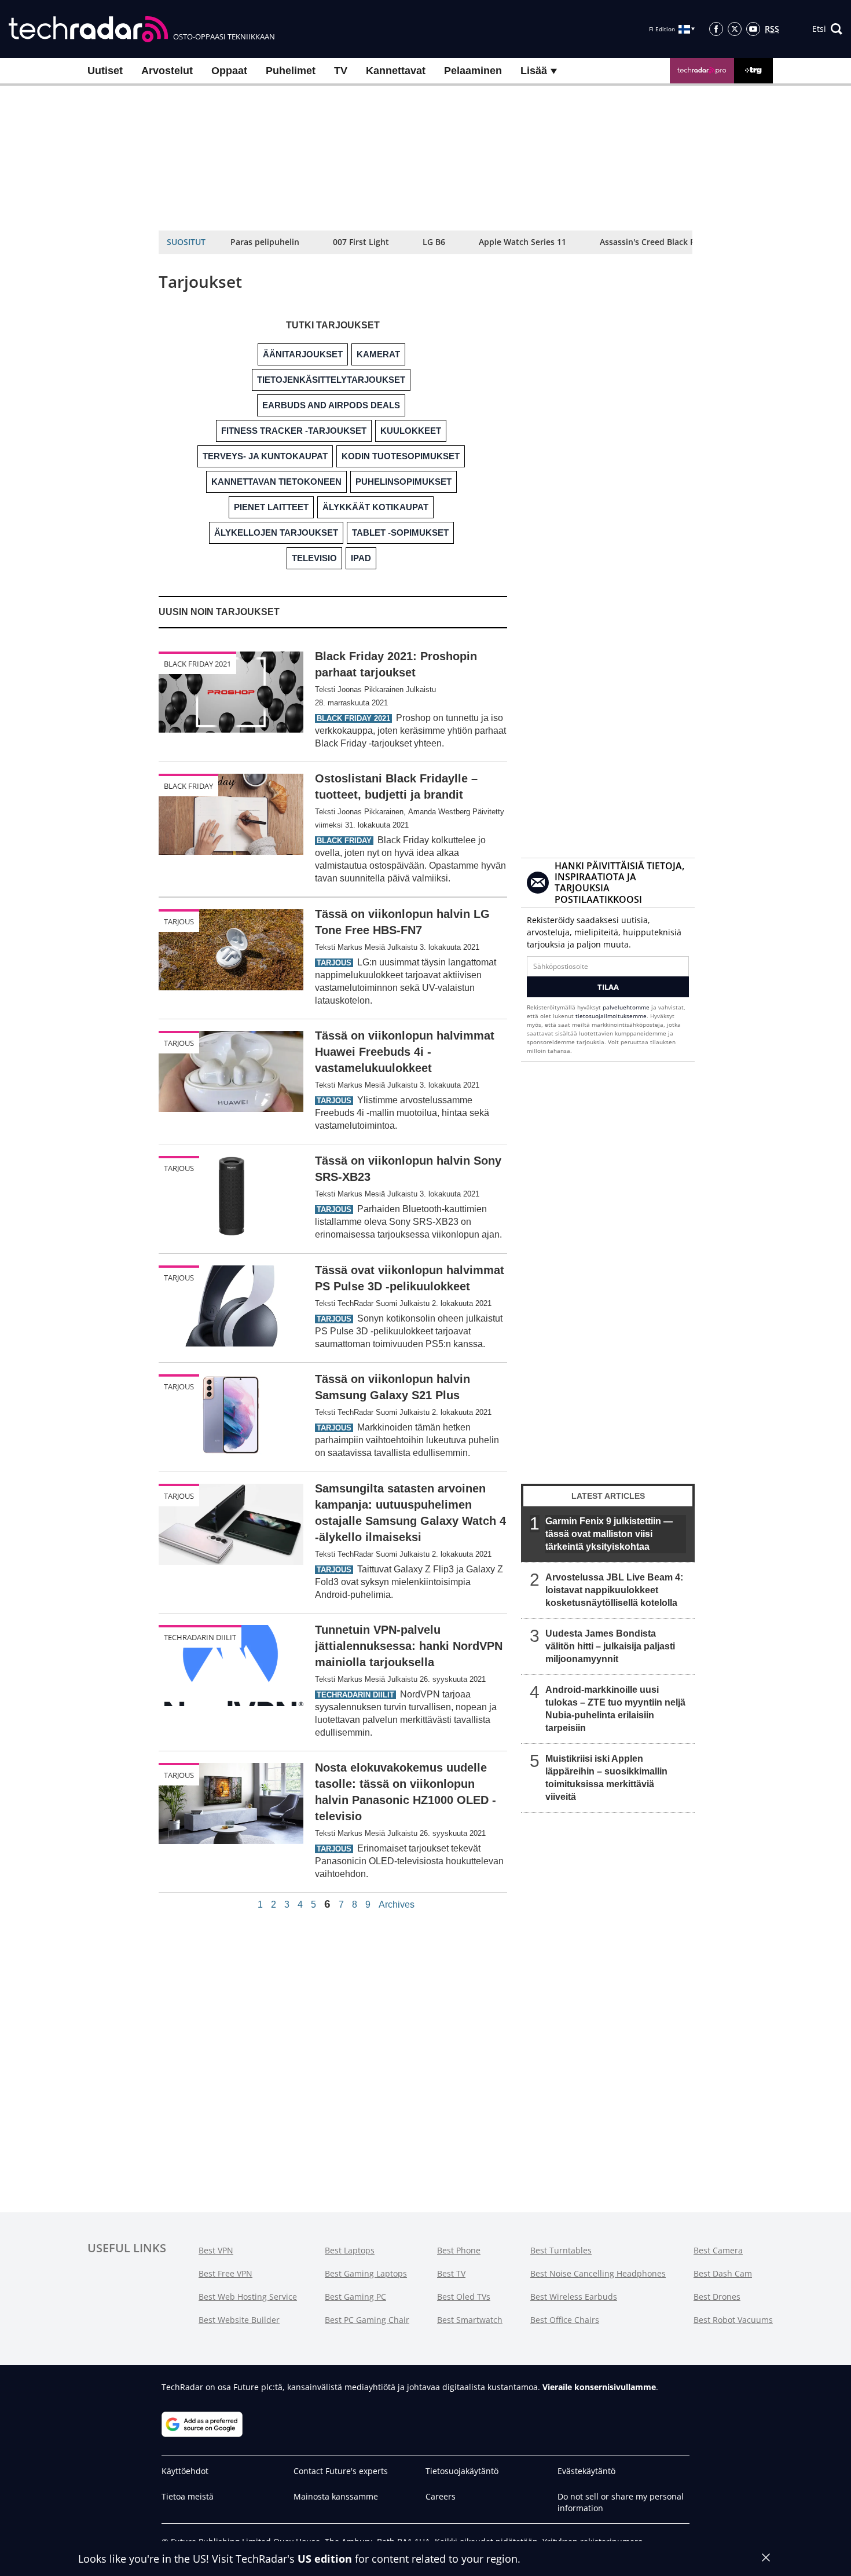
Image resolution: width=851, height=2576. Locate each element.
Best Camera (718, 2250)
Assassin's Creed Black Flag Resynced (673, 242)
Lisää (535, 71)
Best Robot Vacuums (733, 2320)
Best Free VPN (225, 2273)
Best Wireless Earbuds (574, 2297)
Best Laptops (350, 2250)
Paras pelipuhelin (265, 242)
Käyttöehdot (185, 2471)
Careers (441, 2496)
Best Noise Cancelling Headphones (598, 2273)
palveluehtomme (626, 1007)
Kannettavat (396, 71)
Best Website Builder (239, 2320)
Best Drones (717, 2297)
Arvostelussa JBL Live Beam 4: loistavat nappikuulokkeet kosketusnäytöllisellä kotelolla (614, 1590)
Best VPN (216, 2250)
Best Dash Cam (723, 2273)
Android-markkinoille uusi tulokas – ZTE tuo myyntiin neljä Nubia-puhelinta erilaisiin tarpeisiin (615, 1709)
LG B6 (434, 242)
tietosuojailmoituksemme (611, 1016)
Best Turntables (561, 2250)
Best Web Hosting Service (248, 2297)
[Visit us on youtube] (753, 29)
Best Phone (459, 2250)
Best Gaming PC (355, 2297)
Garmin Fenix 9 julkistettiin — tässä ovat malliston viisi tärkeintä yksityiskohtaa (609, 1534)
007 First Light (361, 242)
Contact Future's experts (341, 2471)
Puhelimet (291, 71)
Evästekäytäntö (586, 2471)
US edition (325, 2559)
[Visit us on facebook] (716, 29)
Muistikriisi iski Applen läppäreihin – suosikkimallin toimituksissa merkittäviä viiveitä (606, 1778)
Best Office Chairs (565, 2320)
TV (341, 71)
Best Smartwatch (470, 2320)
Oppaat (229, 71)
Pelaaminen (473, 71)
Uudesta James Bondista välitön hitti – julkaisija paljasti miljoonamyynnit (610, 1646)
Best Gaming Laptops (366, 2273)
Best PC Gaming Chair (367, 2320)
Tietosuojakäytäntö (462, 2471)
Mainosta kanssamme (336, 2496)
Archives (397, 1905)
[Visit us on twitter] (735, 29)
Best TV (451, 2273)
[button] (827, 29)
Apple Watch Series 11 (522, 242)
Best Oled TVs (464, 2297)
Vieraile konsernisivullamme (599, 2387)
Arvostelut (167, 71)
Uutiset (105, 71)
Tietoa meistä (188, 2496)
